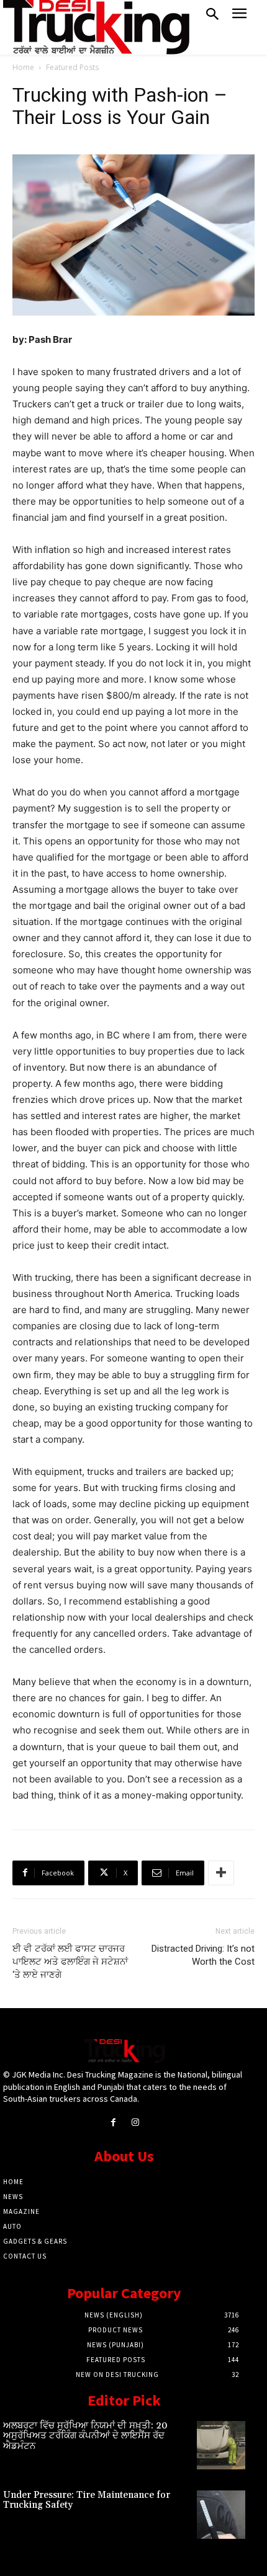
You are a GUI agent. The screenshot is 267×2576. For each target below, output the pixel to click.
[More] (221, 1873)
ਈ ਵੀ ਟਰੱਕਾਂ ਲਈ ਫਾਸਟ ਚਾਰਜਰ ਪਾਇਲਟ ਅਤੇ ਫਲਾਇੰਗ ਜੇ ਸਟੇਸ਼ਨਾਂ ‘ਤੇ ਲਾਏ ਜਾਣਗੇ (70, 1962)
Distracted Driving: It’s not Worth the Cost (203, 1955)
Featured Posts (72, 67)
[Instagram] (135, 2122)
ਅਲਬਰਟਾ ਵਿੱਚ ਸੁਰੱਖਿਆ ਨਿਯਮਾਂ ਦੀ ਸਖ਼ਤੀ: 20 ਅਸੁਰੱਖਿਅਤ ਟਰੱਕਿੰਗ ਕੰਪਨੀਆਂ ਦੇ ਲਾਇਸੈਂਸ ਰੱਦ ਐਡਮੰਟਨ (85, 2436)
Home (23, 67)
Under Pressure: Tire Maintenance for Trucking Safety (87, 2500)
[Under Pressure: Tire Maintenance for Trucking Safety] (221, 2515)
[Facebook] (113, 2122)
